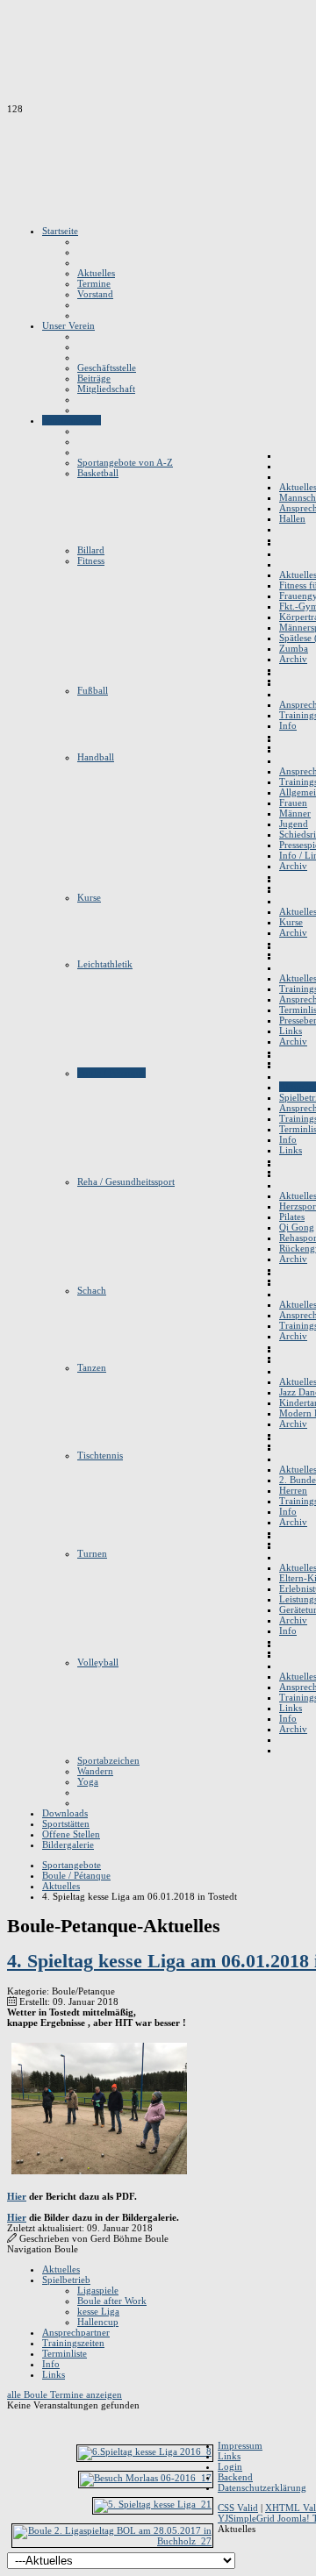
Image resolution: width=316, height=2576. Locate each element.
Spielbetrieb (66, 2280)
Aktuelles (61, 2269)
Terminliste (65, 2353)
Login (230, 2466)
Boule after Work (112, 2301)
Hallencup (98, 2322)
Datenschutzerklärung (262, 2487)
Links (54, 2374)
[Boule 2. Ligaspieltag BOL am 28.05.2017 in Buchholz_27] (112, 2541)
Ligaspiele (98, 2290)
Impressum (240, 2445)
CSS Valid (238, 2508)
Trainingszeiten (73, 2343)
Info (51, 2364)
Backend (235, 2477)
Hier (17, 2196)
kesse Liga (98, 2311)
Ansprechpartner (76, 2332)
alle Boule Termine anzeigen (65, 2394)
